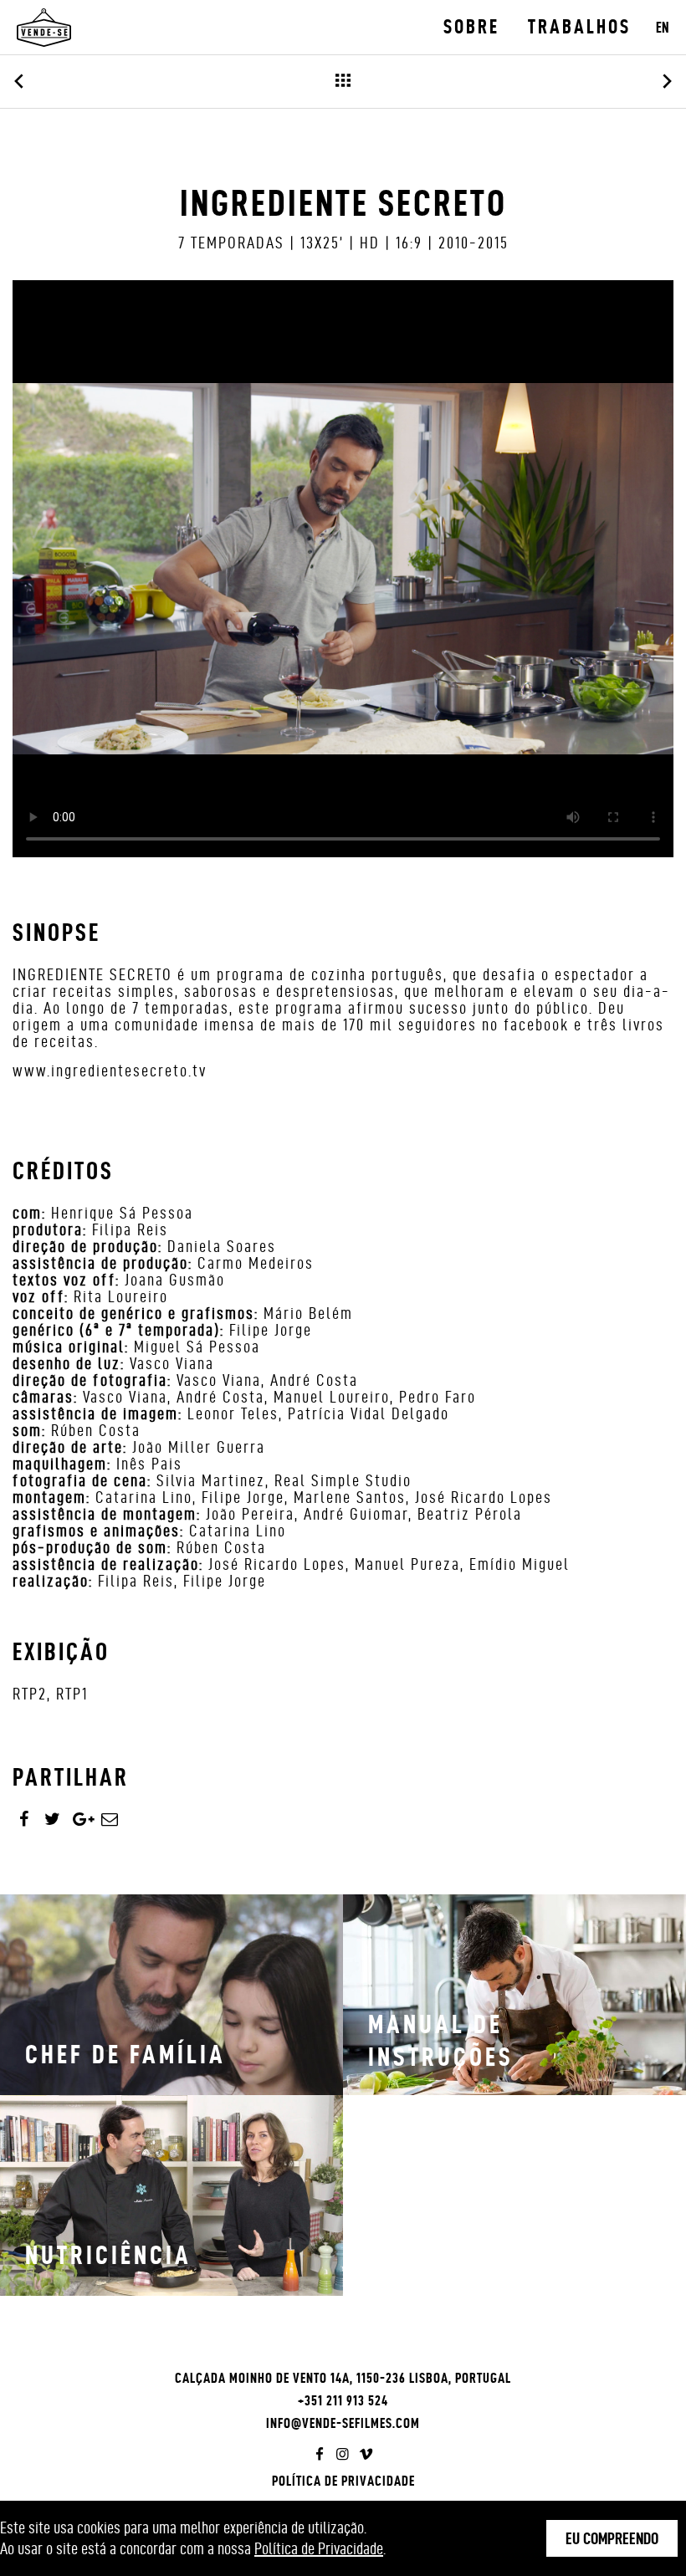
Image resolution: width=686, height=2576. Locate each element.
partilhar (71, 1777)
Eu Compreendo (612, 2538)
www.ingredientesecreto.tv (110, 1071)
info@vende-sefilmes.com (343, 2423)
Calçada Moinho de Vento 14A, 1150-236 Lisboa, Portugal (343, 2378)
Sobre (471, 27)
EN (663, 27)
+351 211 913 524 (343, 2400)
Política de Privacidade (343, 2481)
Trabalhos (579, 27)
